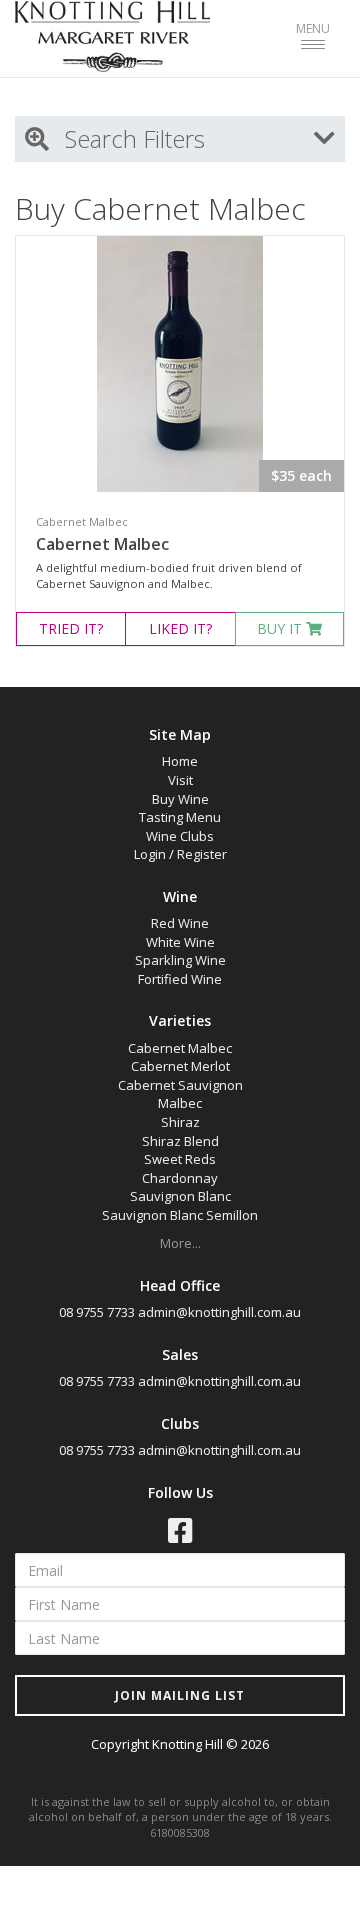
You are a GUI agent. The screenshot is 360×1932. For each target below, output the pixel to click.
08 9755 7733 (97, 1312)
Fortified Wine (180, 979)
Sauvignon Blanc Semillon (180, 1215)
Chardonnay (180, 1178)
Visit (180, 780)
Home (180, 761)
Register (202, 854)
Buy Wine (180, 799)
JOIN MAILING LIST (180, 1695)
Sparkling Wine (180, 960)
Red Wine (180, 923)
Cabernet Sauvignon (180, 1085)
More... (180, 1243)
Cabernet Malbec (102, 544)
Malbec (180, 1103)
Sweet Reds (180, 1159)
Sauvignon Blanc (180, 1196)
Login (150, 854)
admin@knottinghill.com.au (219, 1312)
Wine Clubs (180, 836)
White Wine (180, 942)
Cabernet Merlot (180, 1066)
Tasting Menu (180, 817)
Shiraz (180, 1122)
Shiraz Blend (180, 1141)
